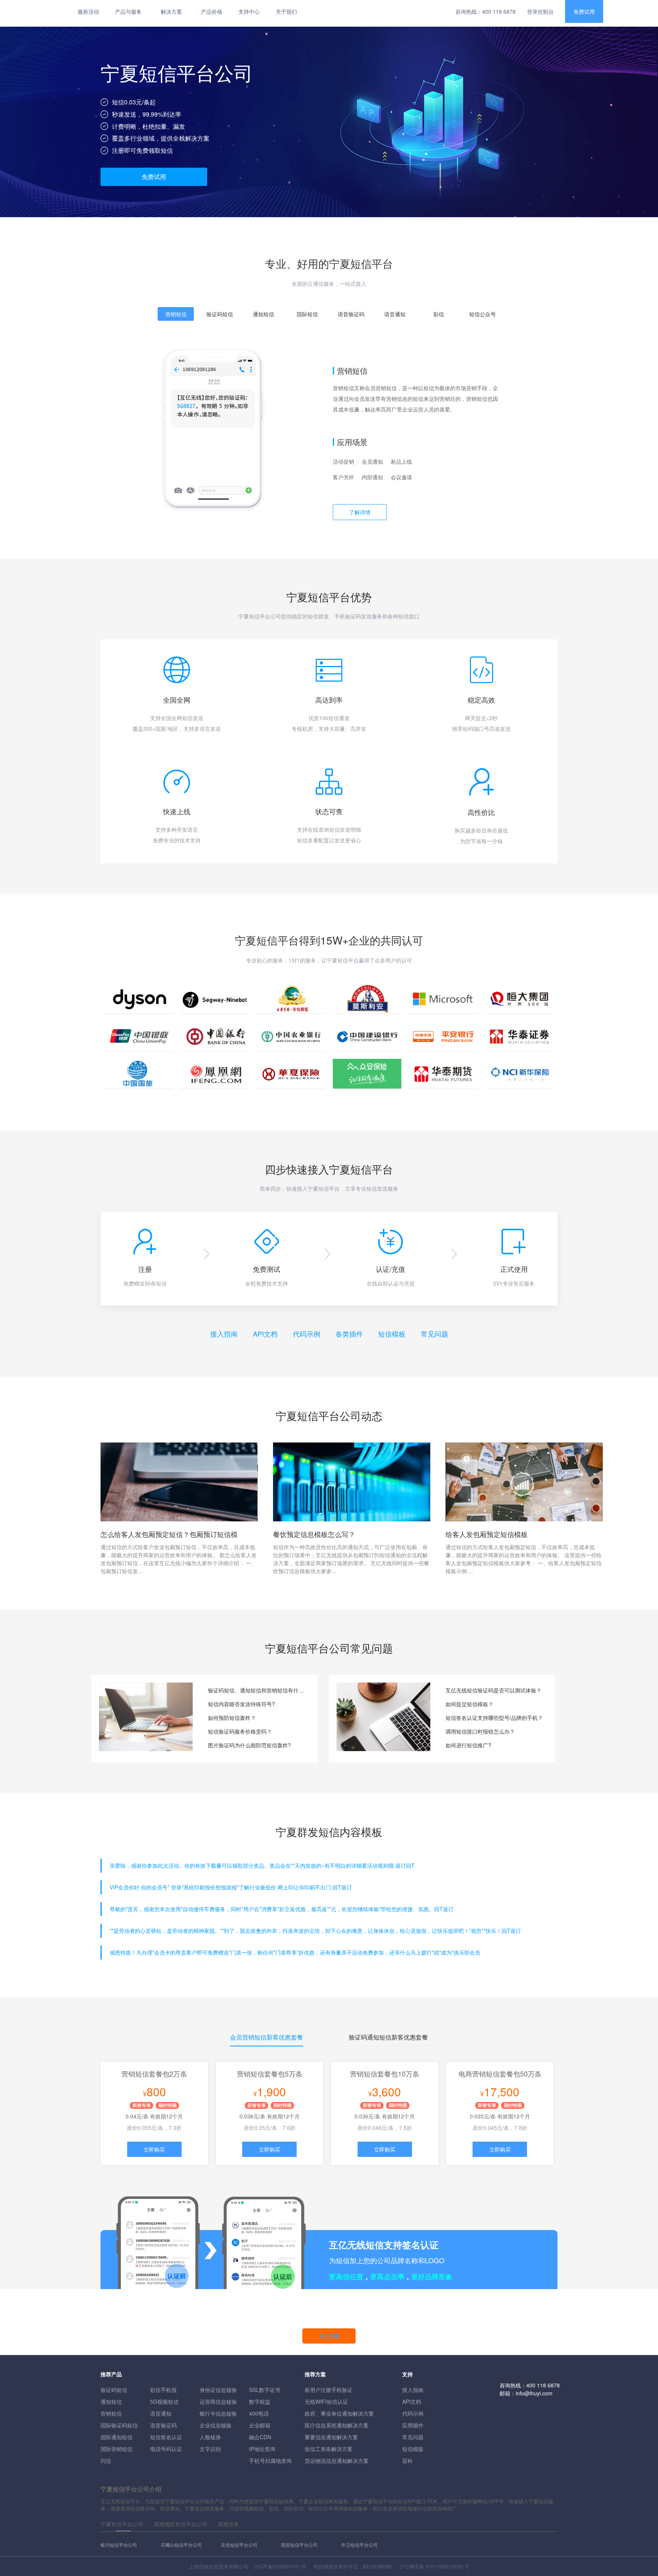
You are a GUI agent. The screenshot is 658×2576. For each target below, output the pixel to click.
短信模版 (413, 2449)
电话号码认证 (166, 2449)
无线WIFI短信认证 (326, 2401)
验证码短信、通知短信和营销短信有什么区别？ (257, 1690)
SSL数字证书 (265, 2390)
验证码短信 (114, 2390)
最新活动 (88, 11)
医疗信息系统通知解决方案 (337, 2425)
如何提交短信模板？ (470, 1704)
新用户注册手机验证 (329, 2390)
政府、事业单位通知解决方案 (339, 2413)
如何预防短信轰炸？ (232, 1718)
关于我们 (286, 11)
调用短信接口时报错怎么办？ (480, 1731)
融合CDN (260, 2437)
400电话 (259, 2413)
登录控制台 (540, 11)
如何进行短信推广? (468, 1745)
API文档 (265, 1334)
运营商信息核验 (218, 2401)
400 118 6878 (499, 11)
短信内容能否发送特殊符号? (241, 1704)
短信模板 (392, 1334)
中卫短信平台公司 (359, 2545)
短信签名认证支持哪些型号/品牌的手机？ (494, 1718)
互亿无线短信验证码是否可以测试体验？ (493, 1690)
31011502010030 (444, 2566)
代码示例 (307, 1334)
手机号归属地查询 (270, 2461)
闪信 (106, 2461)
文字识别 (210, 2449)
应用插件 (413, 2425)
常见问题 (434, 1334)
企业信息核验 (216, 2425)
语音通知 (161, 2413)
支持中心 (249, 11)
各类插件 (349, 1334)
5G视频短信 (164, 2401)
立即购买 (154, 2149)
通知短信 (111, 2401)
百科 (407, 2461)
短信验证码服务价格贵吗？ (240, 1731)
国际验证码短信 (119, 2425)
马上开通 (329, 2336)
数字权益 (260, 2401)
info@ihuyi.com (534, 2393)
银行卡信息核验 (218, 2413)
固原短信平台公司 (299, 2545)
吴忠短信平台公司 (239, 2545)
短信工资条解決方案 (329, 2449)
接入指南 (224, 1334)
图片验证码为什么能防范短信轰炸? (249, 1745)
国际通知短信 (117, 2437)
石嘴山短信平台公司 (181, 2545)
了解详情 (360, 512)
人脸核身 (210, 2437)
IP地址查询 (262, 2449)
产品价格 (212, 11)
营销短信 (111, 2413)
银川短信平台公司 (119, 2545)
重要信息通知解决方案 (331, 2437)
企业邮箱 (260, 2425)
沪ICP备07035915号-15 (280, 2566)
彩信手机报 (163, 2390)
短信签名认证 (166, 2437)
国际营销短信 (117, 2449)
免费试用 (584, 11)
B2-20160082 (377, 2566)
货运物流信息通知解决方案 (337, 2461)
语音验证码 (163, 2425)
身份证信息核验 (218, 2390)
